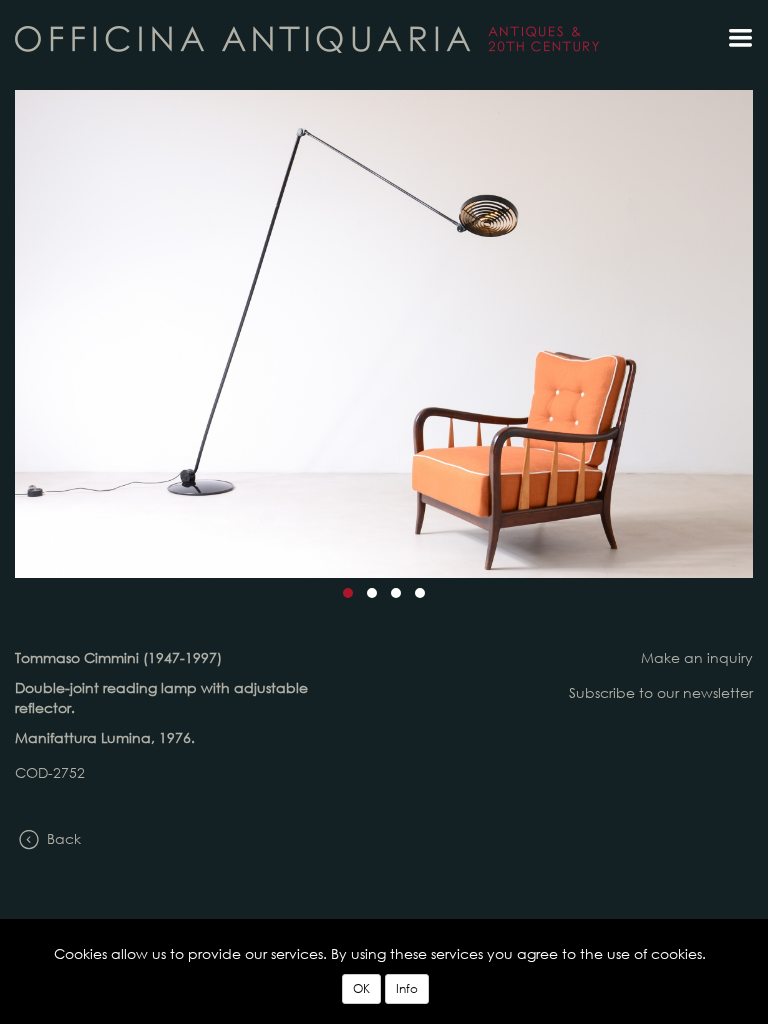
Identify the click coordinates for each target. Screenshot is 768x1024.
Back (62, 838)
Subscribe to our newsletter (661, 692)
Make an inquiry (697, 657)
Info (407, 988)
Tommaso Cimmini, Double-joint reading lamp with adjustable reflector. (307, 39)
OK (361, 988)
